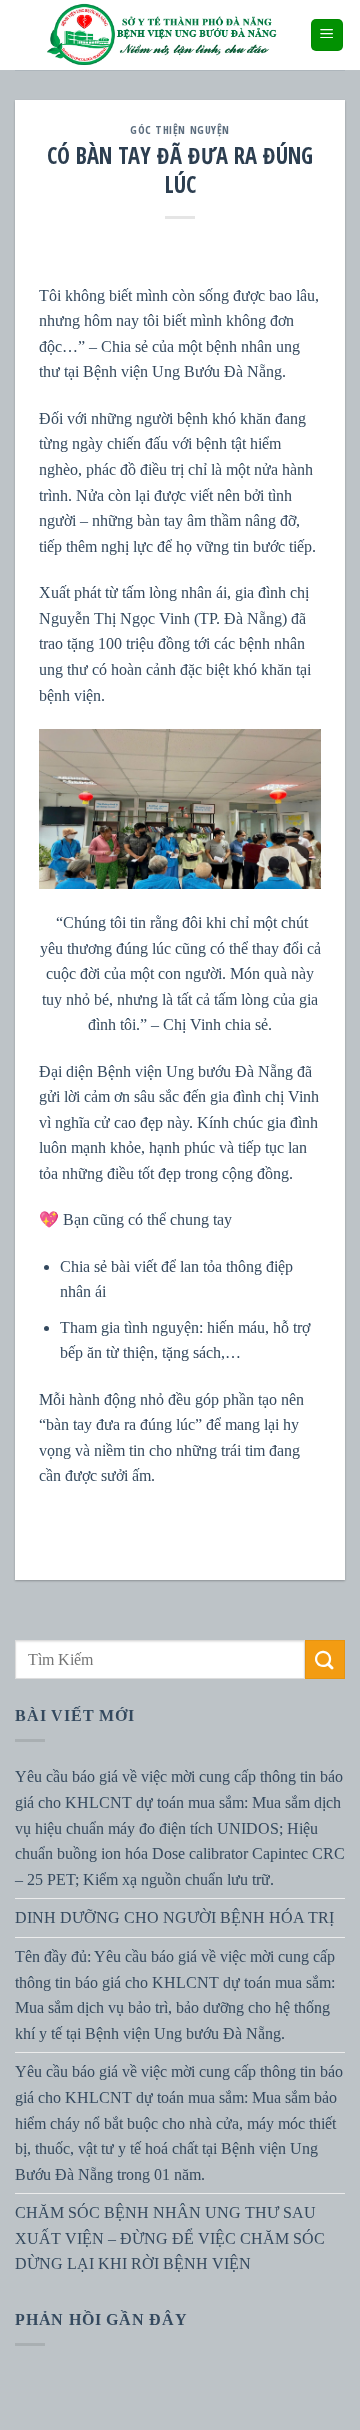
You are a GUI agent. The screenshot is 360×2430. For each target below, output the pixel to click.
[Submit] (325, 1659)
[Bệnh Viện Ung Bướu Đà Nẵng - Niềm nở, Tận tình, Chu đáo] (162, 35)
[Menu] (327, 35)
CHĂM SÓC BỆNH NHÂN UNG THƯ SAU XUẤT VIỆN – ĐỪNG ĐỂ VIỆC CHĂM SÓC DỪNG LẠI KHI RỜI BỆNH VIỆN (170, 2238)
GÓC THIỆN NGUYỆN (180, 129)
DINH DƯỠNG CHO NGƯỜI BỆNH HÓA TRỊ (174, 1918)
